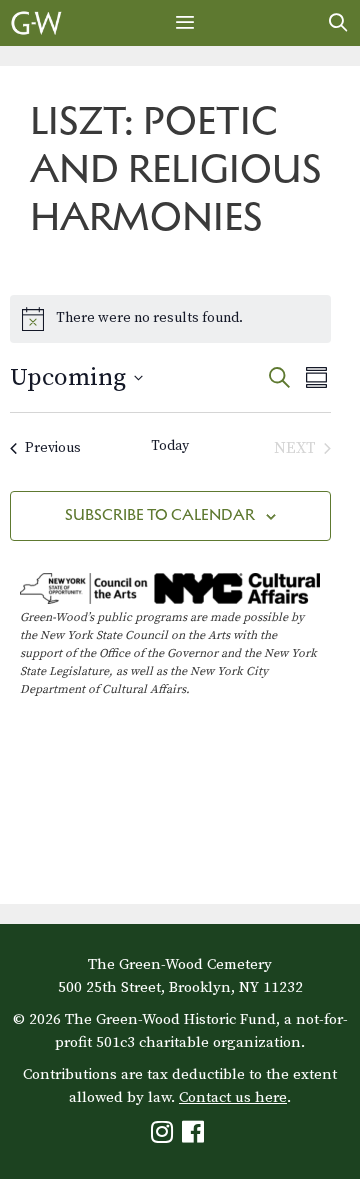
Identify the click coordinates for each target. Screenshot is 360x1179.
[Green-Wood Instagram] (164, 1136)
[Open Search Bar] (338, 23)
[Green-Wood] (36, 23)
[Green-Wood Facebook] (195, 1136)
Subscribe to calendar (160, 514)
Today (170, 446)
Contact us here (233, 1097)
